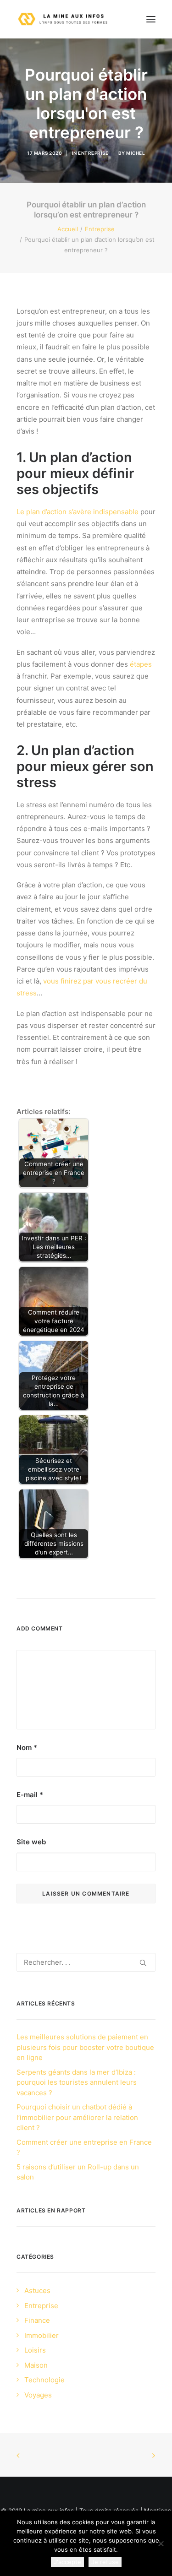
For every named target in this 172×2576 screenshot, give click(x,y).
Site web (31, 1842)
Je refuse (105, 2562)
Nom (27, 1747)
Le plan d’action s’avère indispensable (78, 512)
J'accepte (67, 2562)
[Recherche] (86, 1962)
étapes (141, 664)
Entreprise (93, 153)
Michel (136, 153)
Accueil (68, 229)
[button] (151, 19)
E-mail (30, 1795)
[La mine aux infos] (64, 19)
